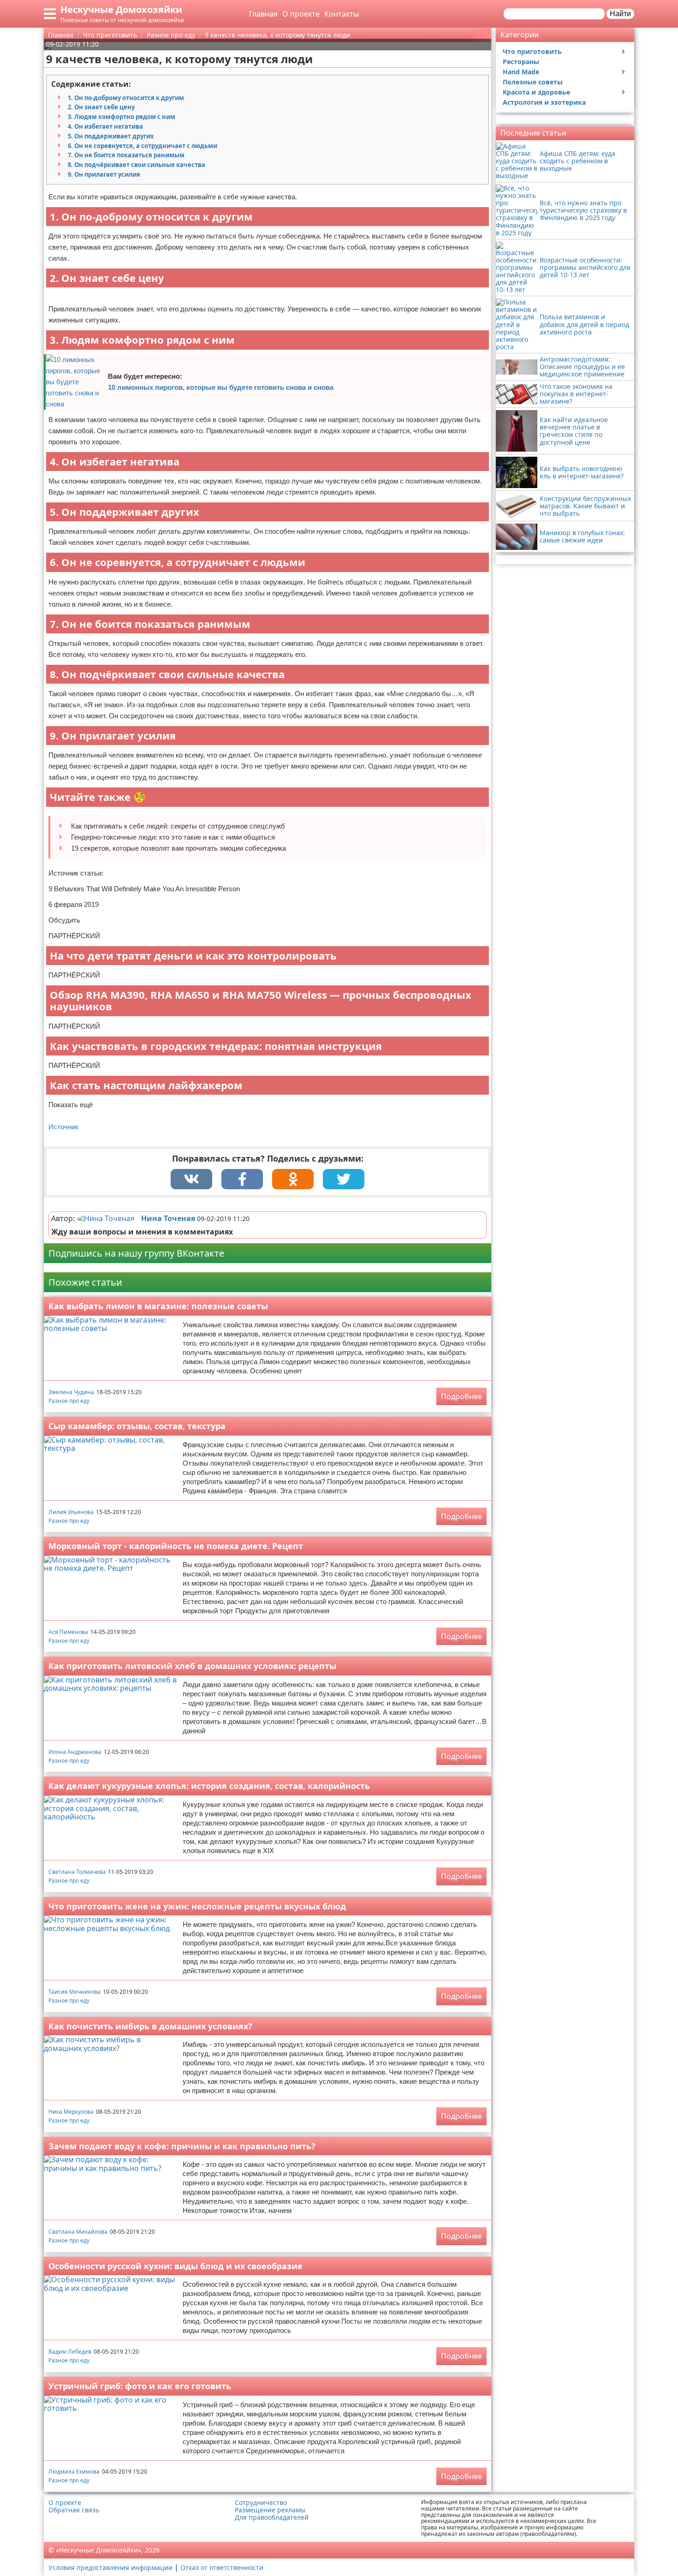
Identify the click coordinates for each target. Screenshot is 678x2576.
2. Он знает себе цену (101, 107)
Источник (63, 1127)
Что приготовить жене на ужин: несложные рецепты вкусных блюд (197, 1906)
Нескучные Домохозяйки (121, 9)
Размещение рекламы (270, 2510)
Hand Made (521, 72)
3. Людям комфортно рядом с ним (122, 117)
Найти (620, 14)
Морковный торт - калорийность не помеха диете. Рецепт (176, 1546)
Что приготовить (532, 51)
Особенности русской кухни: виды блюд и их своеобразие (175, 2266)
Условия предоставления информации (110, 2567)
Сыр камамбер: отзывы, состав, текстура (137, 1426)
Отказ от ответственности (222, 2567)
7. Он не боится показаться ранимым (126, 155)
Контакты (342, 14)
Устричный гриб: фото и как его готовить (140, 2386)
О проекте (301, 14)
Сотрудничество (261, 2503)
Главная (263, 14)
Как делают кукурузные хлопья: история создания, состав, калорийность (209, 1786)
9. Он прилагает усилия (104, 174)
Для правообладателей (272, 2517)
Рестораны (521, 62)
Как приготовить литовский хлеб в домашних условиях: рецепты (192, 1666)
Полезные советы (533, 82)
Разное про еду (69, 1401)
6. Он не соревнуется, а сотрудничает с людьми (143, 146)
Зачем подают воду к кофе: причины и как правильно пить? (182, 2146)
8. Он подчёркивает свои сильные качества (137, 165)
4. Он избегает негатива (105, 126)
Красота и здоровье (536, 92)
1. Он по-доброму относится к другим (126, 98)
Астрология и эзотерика (544, 102)
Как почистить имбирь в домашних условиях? (150, 2026)
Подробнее (461, 1396)
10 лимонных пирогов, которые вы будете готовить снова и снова (221, 387)
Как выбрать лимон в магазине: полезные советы (158, 1306)
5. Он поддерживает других (111, 136)
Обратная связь (74, 2510)
